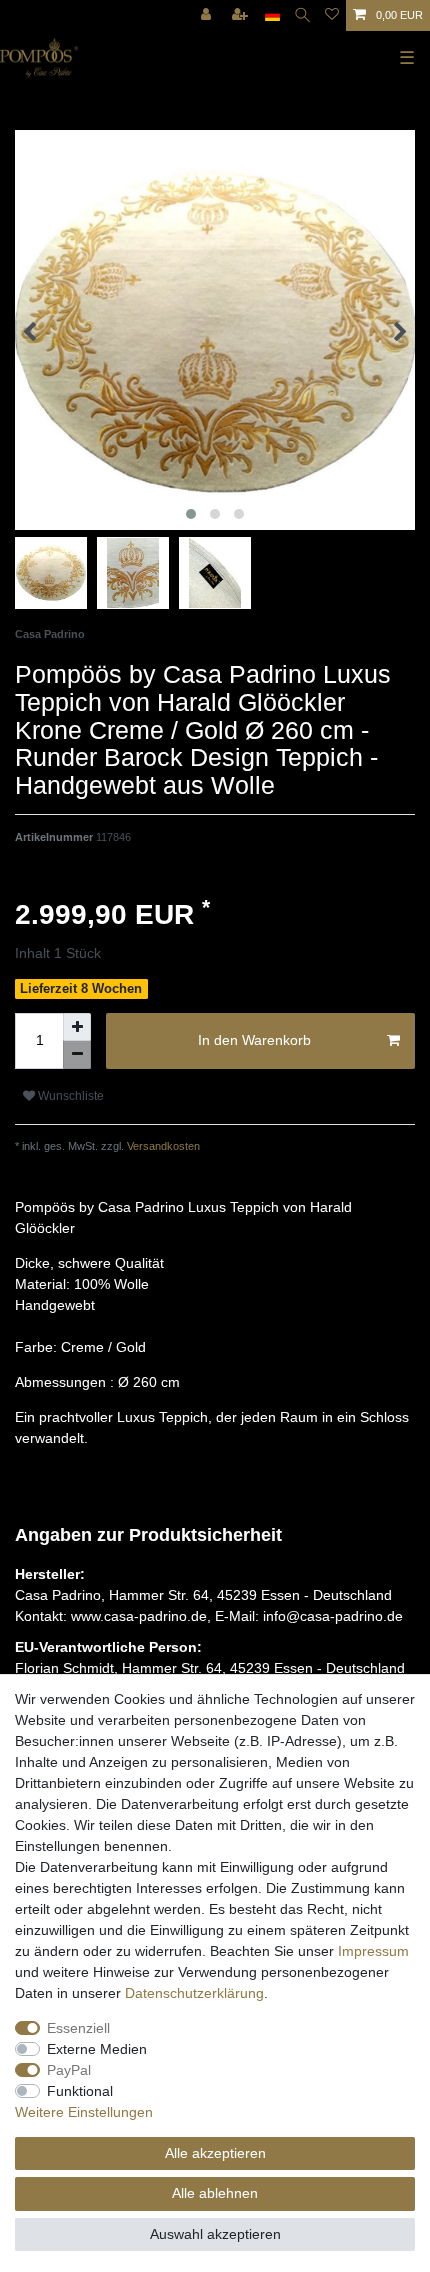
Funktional (80, 2091)
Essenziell (78, 2028)
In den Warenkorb (254, 1040)
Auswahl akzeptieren (215, 2234)
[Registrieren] (242, 15)
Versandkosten (162, 1146)
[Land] (272, 15)
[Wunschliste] (332, 15)
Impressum (373, 1951)
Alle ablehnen (215, 2193)
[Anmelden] (208, 15)
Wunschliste (69, 1096)
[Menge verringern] (77, 1055)
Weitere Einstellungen (84, 2112)
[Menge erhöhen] (77, 1027)
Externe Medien (97, 2049)
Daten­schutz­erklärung (194, 1993)
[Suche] (302, 15)
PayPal (69, 2070)
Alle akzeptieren (215, 2153)
